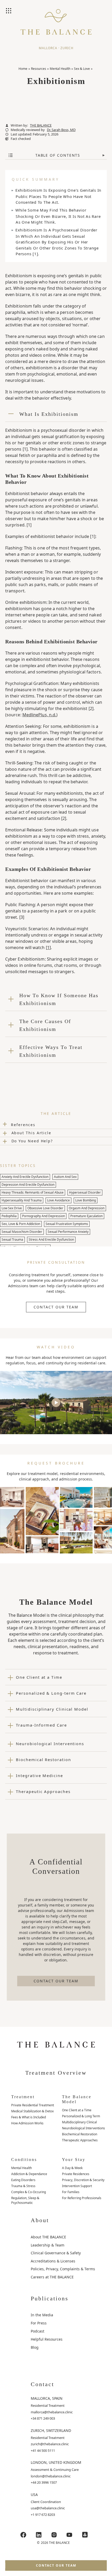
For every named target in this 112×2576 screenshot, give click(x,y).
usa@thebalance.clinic (48, 2508)
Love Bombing (86, 1200)
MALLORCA (48, 48)
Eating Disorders (23, 2180)
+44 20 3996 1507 (44, 2482)
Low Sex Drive (12, 1208)
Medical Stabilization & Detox (32, 2111)
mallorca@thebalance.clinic (52, 2412)
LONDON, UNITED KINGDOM (56, 2462)
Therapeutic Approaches (80, 2140)
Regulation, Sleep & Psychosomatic (25, 2200)
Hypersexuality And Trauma (22, 1200)
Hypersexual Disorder (85, 1192)
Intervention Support (77, 2186)
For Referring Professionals (82, 2198)
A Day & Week (72, 2168)
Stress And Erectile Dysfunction (51, 1239)
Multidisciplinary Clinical (79, 2122)
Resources (39, 69)
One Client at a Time (77, 2110)
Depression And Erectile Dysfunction (28, 1185)
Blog (35, 2347)
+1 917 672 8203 (43, 2515)
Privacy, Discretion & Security (83, 2180)
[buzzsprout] (85, 2535)
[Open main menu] (9, 11)
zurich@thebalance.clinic (50, 2444)
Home (23, 69)
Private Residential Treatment (33, 2105)
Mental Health (60, 69)
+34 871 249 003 (43, 2418)
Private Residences (76, 2174)
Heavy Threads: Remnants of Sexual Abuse (33, 1192)
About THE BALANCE (48, 2237)
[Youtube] (70, 2535)
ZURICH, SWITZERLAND (51, 2430)
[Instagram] (54, 2535)
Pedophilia (9, 1216)
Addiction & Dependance (29, 2174)
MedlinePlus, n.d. (39, 715)
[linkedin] (39, 2535)
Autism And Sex (65, 1177)
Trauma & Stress (23, 2186)
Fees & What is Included (29, 2117)
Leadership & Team (48, 2245)
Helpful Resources (47, 2339)
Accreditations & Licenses (53, 2261)
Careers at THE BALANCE (52, 2277)
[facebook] (23, 2535)
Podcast (38, 2331)
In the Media (42, 2315)
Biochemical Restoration (80, 2134)
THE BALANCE (41, 125)
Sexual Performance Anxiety (68, 1232)
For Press (39, 2323)
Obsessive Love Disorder (45, 1208)
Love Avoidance (58, 1200)
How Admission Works (27, 2123)
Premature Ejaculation (86, 1216)
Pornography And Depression (43, 1216)
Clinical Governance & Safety (56, 2253)
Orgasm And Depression (87, 1208)
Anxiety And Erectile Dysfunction (25, 1177)
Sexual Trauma (12, 1239)
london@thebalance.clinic (51, 2476)
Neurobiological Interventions (83, 2128)
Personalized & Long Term (81, 2116)
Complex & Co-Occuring (29, 2192)
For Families (71, 2192)
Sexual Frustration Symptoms (67, 1224)
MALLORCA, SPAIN (47, 2398)
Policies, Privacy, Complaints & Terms (63, 2269)
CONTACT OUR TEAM (56, 1307)
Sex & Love (82, 69)
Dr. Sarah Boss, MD (61, 130)
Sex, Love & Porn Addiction (21, 1224)
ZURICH (67, 48)
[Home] (56, 26)
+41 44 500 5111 (43, 2450)
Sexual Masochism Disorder (22, 1232)
